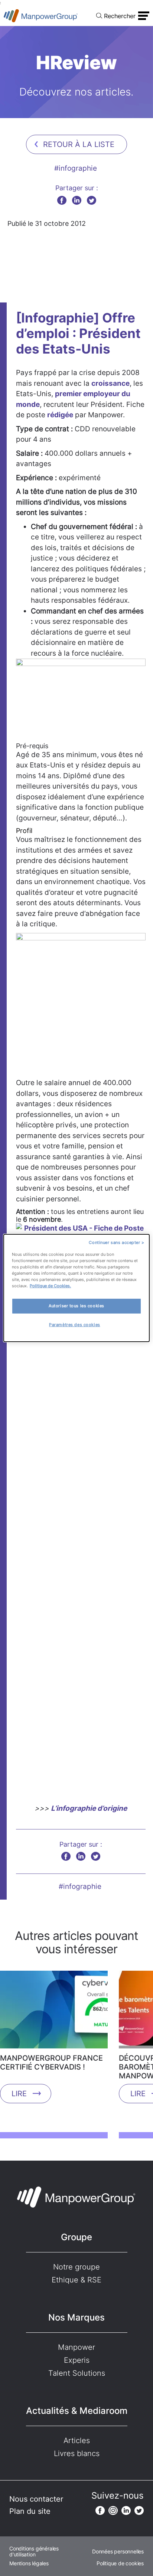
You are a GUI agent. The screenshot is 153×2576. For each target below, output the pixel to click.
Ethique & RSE (76, 2280)
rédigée (60, 415)
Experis (77, 2360)
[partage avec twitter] (92, 200)
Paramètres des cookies (75, 1325)
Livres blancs (77, 2453)
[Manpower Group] (41, 16)
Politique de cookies (120, 2563)
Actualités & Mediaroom (77, 2411)
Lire (19, 2094)
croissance (110, 383)
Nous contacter (36, 2499)
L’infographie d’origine (89, 1808)
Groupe (76, 2237)
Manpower (76, 2347)
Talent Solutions (77, 2373)
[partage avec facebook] (62, 200)
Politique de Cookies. (50, 1286)
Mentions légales (29, 2563)
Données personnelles (118, 2552)
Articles (77, 2440)
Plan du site (30, 2511)
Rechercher (120, 16)
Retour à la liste (79, 144)
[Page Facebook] (100, 2510)
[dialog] (76, 1288)
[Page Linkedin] (126, 2510)
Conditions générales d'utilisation (34, 2552)
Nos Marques (76, 2317)
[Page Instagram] (113, 2510)
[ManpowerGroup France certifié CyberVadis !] (54, 2012)
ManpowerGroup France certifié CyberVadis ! (51, 2063)
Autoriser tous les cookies (76, 1306)
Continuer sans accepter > (116, 1242)
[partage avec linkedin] (77, 200)
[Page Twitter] (139, 2510)
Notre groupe (76, 2267)
